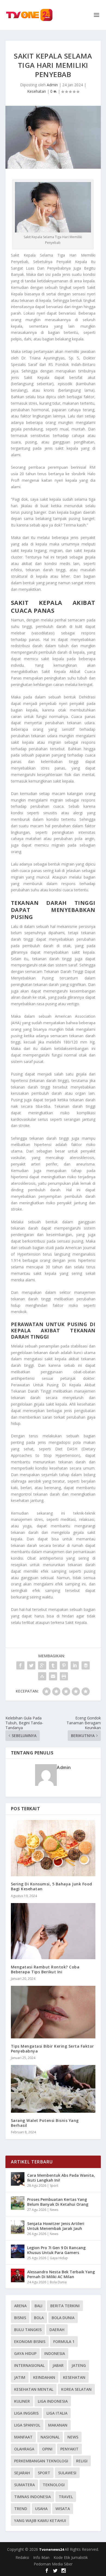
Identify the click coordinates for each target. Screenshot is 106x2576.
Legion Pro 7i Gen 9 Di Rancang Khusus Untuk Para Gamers (56, 2250)
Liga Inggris (26, 2413)
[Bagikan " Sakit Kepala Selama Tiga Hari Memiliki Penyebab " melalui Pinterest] (64, 1665)
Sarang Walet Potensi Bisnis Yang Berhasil (45, 2123)
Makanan (58, 2425)
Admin (52, 85)
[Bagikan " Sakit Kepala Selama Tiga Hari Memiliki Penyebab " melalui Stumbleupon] (42, 1676)
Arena (20, 2306)
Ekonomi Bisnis (30, 2342)
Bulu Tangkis (28, 2330)
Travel (66, 2497)
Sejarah (22, 2473)
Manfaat (23, 2437)
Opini (47, 2449)
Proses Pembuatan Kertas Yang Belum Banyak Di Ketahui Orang (58, 2202)
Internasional (29, 2365)
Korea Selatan (76, 2389)
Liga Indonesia (53, 2401)
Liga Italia (57, 2413)
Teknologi (54, 2485)
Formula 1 (64, 2342)
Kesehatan (37, 91)
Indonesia (55, 2353)
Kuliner (22, 2401)
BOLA (39, 2318)
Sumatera (24, 2485)
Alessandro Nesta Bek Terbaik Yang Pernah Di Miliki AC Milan (61, 2274)
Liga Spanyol (27, 2425)
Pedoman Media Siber (53, 2564)
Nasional (50, 2437)
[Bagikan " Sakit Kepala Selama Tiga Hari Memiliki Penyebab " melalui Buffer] (86, 1665)
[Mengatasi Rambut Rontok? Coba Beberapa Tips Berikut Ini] (53, 1931)
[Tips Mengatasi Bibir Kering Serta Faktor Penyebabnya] (53, 2012)
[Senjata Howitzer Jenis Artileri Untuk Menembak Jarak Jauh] (18, 2227)
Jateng (79, 2365)
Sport (54, 2186)
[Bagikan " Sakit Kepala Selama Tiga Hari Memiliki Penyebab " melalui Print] (64, 1676)
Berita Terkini (65, 2306)
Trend (21, 2509)
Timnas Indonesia (32, 2497)
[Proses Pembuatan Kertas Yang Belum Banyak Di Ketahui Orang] (18, 2203)
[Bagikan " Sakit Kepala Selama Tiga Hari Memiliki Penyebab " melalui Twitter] (31, 1665)
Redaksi (22, 2557)
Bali (38, 2306)
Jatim (20, 2377)
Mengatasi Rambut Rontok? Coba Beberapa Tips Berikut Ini (45, 1969)
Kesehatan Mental (34, 2389)
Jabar (58, 2365)
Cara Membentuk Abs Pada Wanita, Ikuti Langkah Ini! (61, 2178)
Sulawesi (67, 2473)
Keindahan (44, 2377)
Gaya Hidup (59, 2258)
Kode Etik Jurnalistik (71, 2557)
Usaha (41, 2509)
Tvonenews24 (52, 2549)
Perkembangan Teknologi (41, 2461)
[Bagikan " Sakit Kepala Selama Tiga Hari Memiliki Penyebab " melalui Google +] (42, 1665)
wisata (63, 2509)
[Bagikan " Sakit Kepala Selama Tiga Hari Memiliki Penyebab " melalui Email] (53, 1676)
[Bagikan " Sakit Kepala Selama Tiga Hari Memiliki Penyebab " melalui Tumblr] (53, 1665)
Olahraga (24, 2449)
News (54, 2210)
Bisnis (20, 2318)
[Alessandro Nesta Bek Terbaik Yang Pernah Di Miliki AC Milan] (18, 2275)
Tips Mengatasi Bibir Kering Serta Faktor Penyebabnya (52, 2049)
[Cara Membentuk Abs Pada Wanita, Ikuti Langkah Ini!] (18, 2179)
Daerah (57, 2330)
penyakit (69, 2449)
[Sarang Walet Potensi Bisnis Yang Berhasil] (53, 2089)
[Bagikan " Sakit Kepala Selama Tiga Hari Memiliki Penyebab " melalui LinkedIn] (75, 1665)
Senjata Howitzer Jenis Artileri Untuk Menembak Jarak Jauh (56, 2226)
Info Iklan (41, 2557)
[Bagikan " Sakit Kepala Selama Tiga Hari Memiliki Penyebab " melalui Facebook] (20, 1665)
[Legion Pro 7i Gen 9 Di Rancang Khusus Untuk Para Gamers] (18, 2251)
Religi (82, 2461)
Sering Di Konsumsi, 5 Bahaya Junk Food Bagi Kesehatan (52, 1886)
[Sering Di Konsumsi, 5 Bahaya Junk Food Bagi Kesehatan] (53, 1848)
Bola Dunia (58, 2282)
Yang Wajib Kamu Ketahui (40, 2521)
